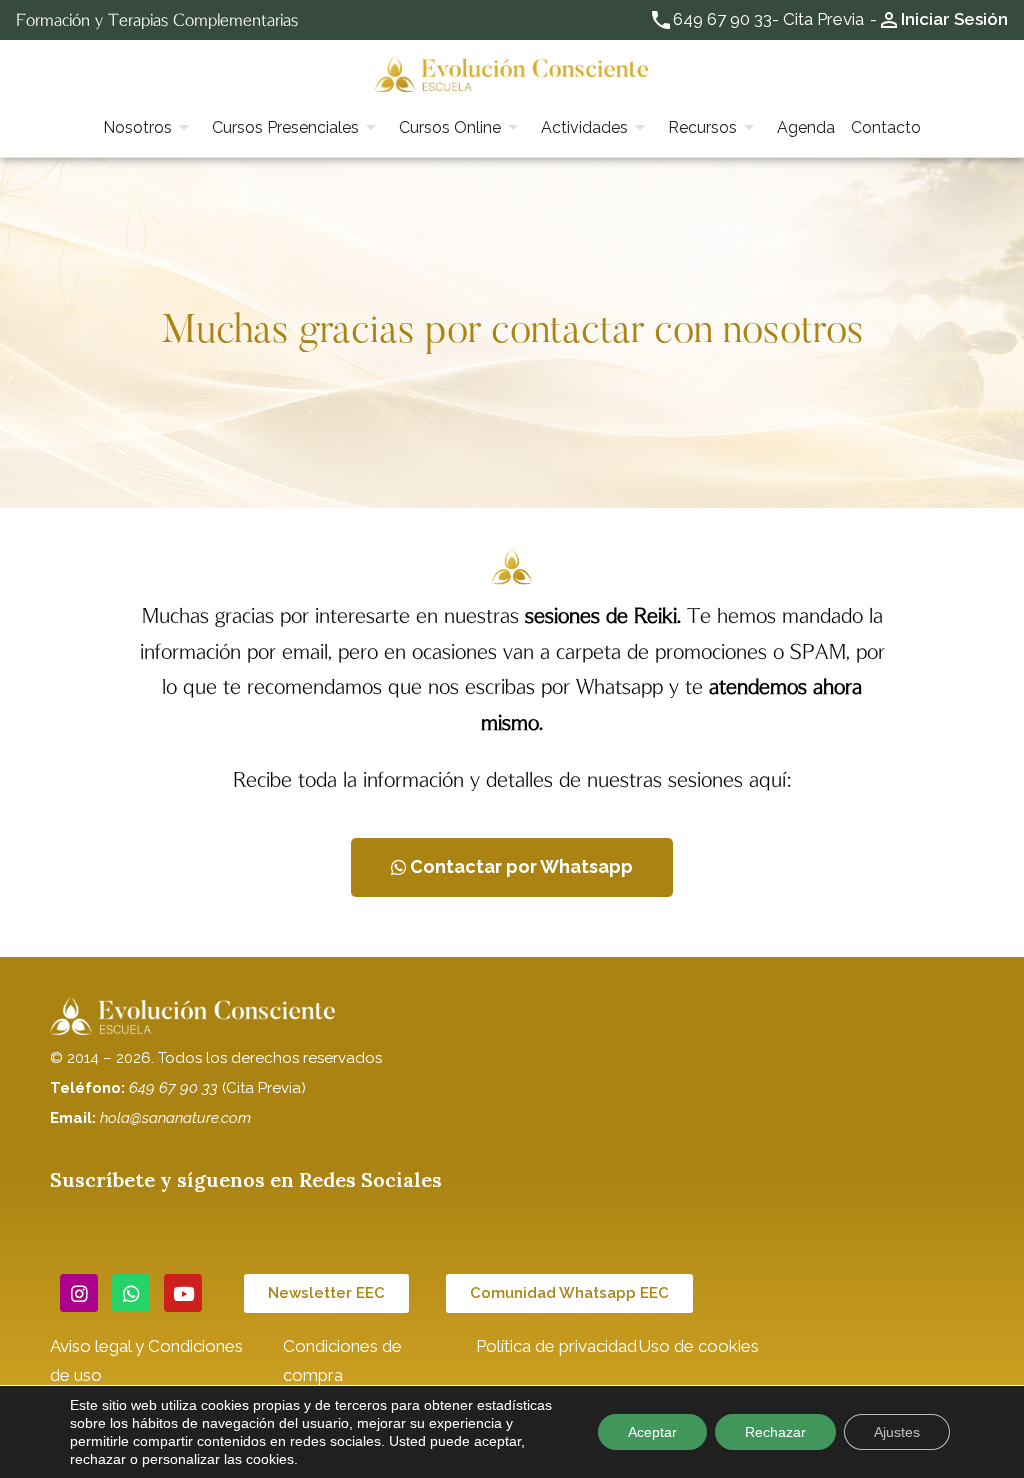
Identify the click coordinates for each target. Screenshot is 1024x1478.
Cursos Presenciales (285, 127)
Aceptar (652, 1432)
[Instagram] (79, 1293)
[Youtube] (183, 1293)
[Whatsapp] (131, 1293)
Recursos (702, 127)
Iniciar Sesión (954, 19)
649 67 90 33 (722, 19)
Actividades (584, 127)
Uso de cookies (698, 1346)
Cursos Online (450, 127)
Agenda (806, 127)
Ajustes (897, 1432)
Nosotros (137, 127)
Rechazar (775, 1432)
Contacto (886, 127)
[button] (512, 867)
